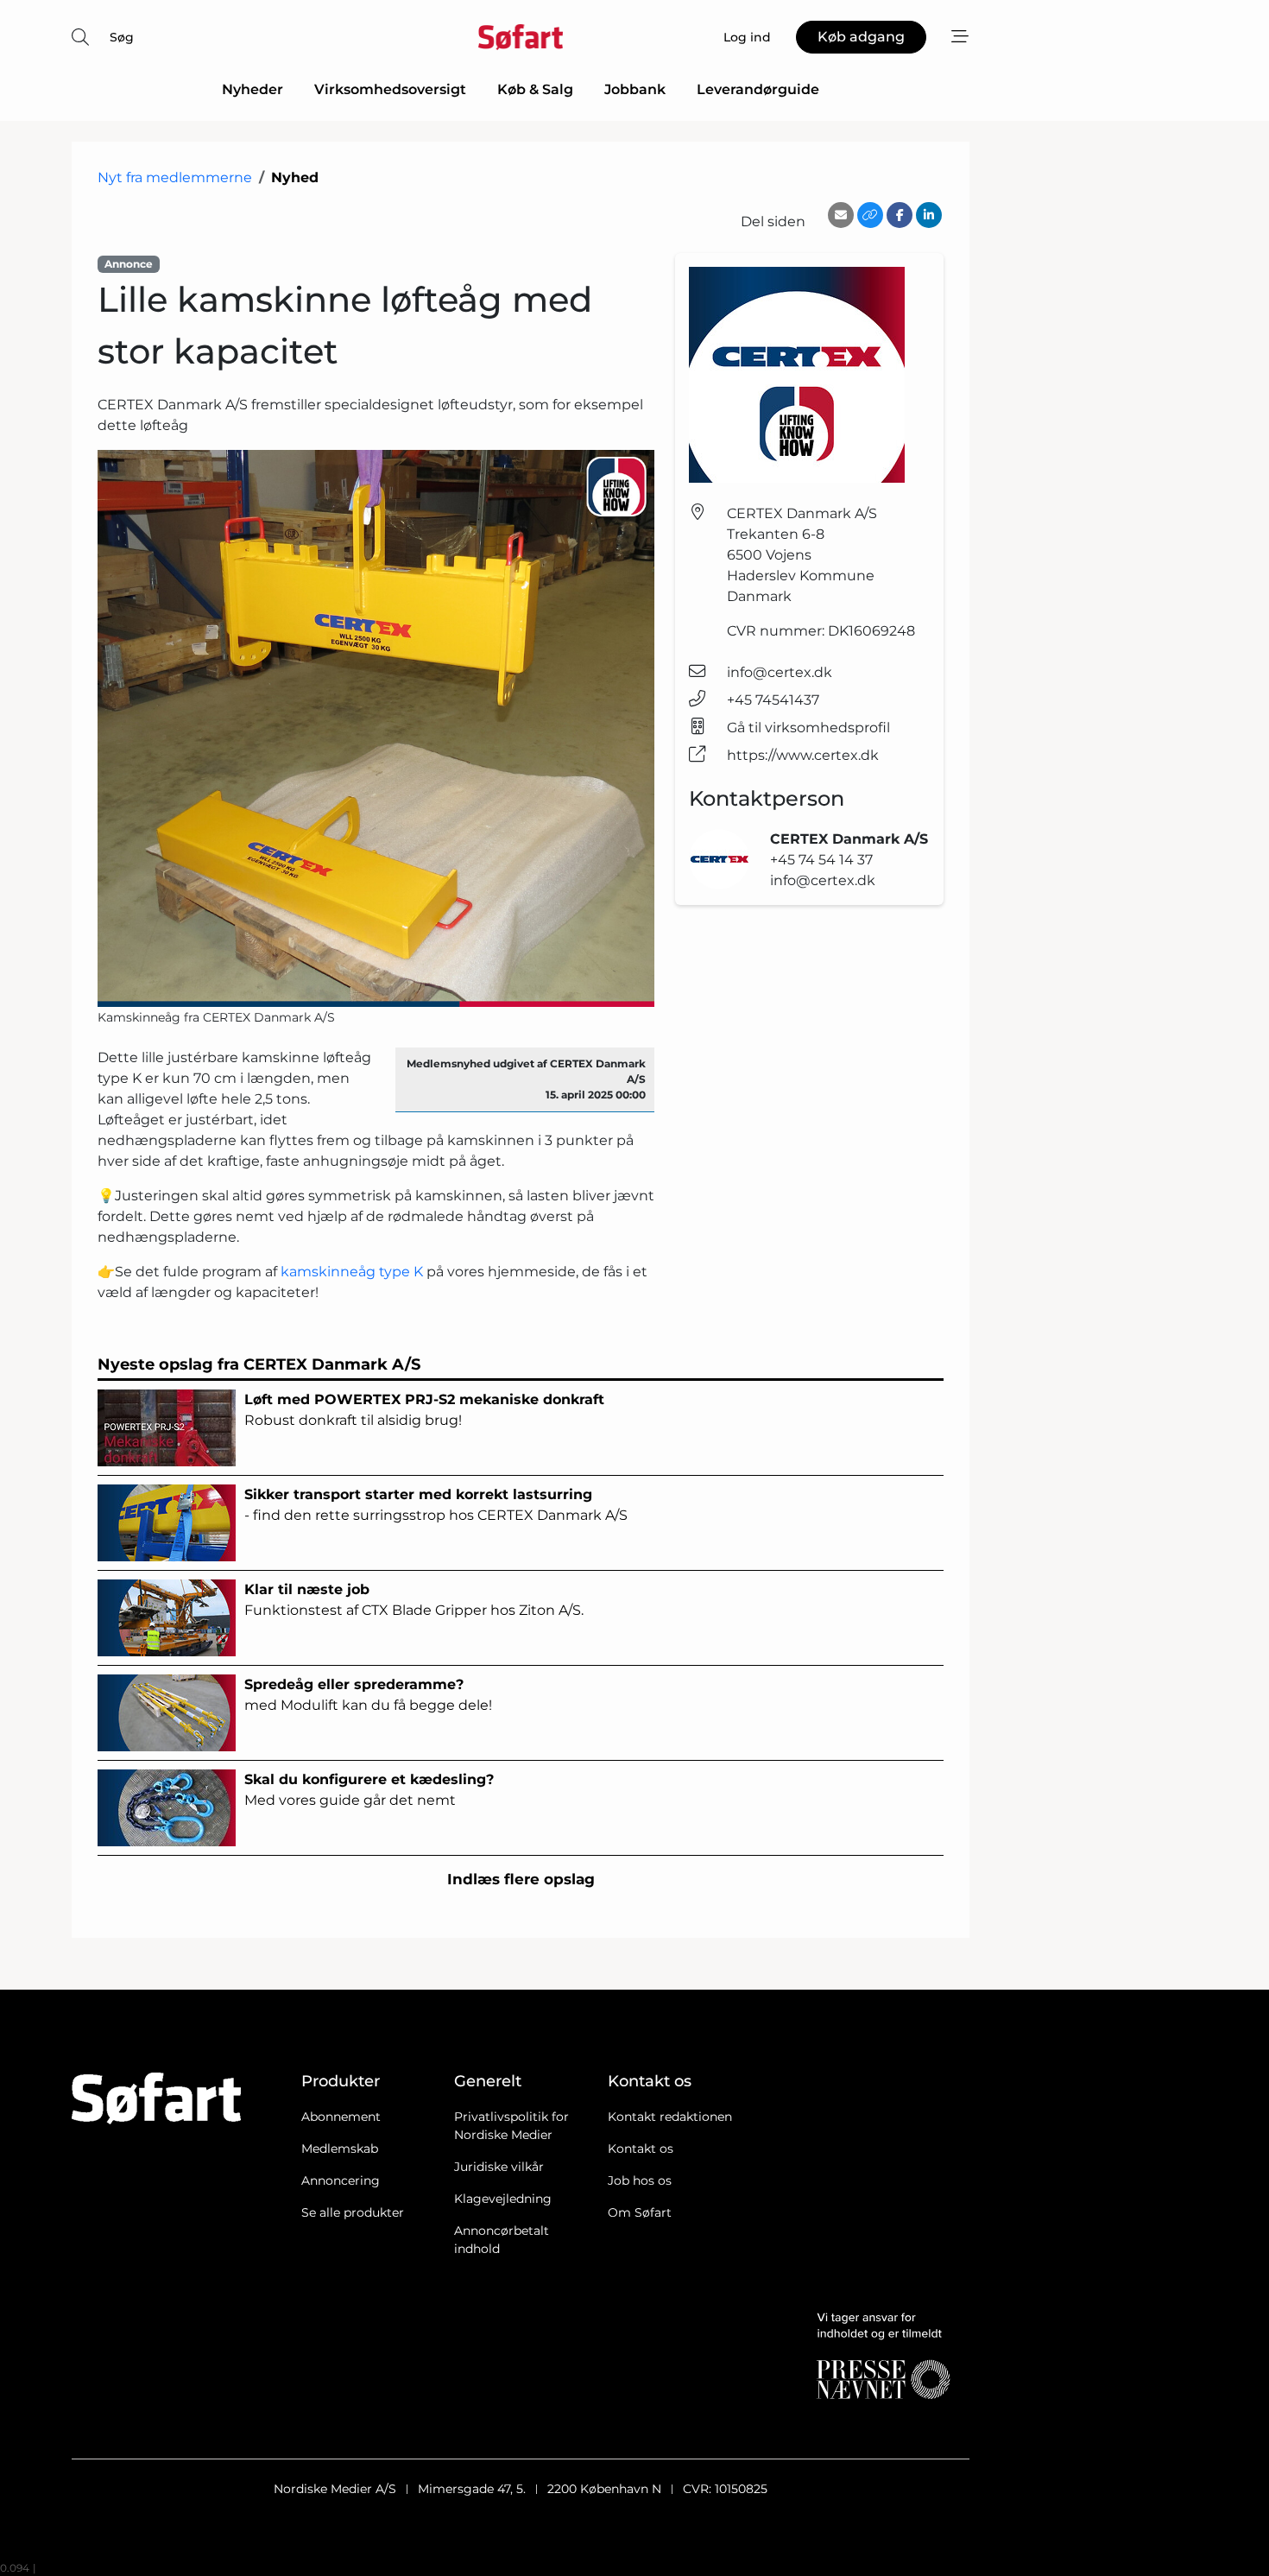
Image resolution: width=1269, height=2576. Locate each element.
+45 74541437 (773, 700)
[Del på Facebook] (900, 215)
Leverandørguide (758, 89)
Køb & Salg (535, 89)
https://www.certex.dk (803, 755)
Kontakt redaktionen (670, 2117)
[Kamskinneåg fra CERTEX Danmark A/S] (376, 728)
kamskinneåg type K (352, 1272)
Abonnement (341, 2117)
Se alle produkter (353, 2212)
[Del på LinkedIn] (929, 215)
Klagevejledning (503, 2199)
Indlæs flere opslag (521, 1879)
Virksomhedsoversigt (390, 89)
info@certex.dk (780, 672)
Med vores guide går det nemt (369, 1790)
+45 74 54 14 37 (821, 860)
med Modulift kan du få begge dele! (368, 1695)
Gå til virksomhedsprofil (808, 728)
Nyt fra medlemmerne (175, 177)
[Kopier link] (870, 215)
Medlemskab (340, 2149)
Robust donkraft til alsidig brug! (424, 1410)
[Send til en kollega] (841, 215)
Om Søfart (640, 2212)
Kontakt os (641, 2149)
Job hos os (640, 2180)
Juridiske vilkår (499, 2167)
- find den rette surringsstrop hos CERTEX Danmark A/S (436, 1505)
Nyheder (253, 89)
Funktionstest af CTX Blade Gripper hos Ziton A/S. (414, 1600)
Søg (122, 37)
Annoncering (341, 2180)
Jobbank (635, 89)
